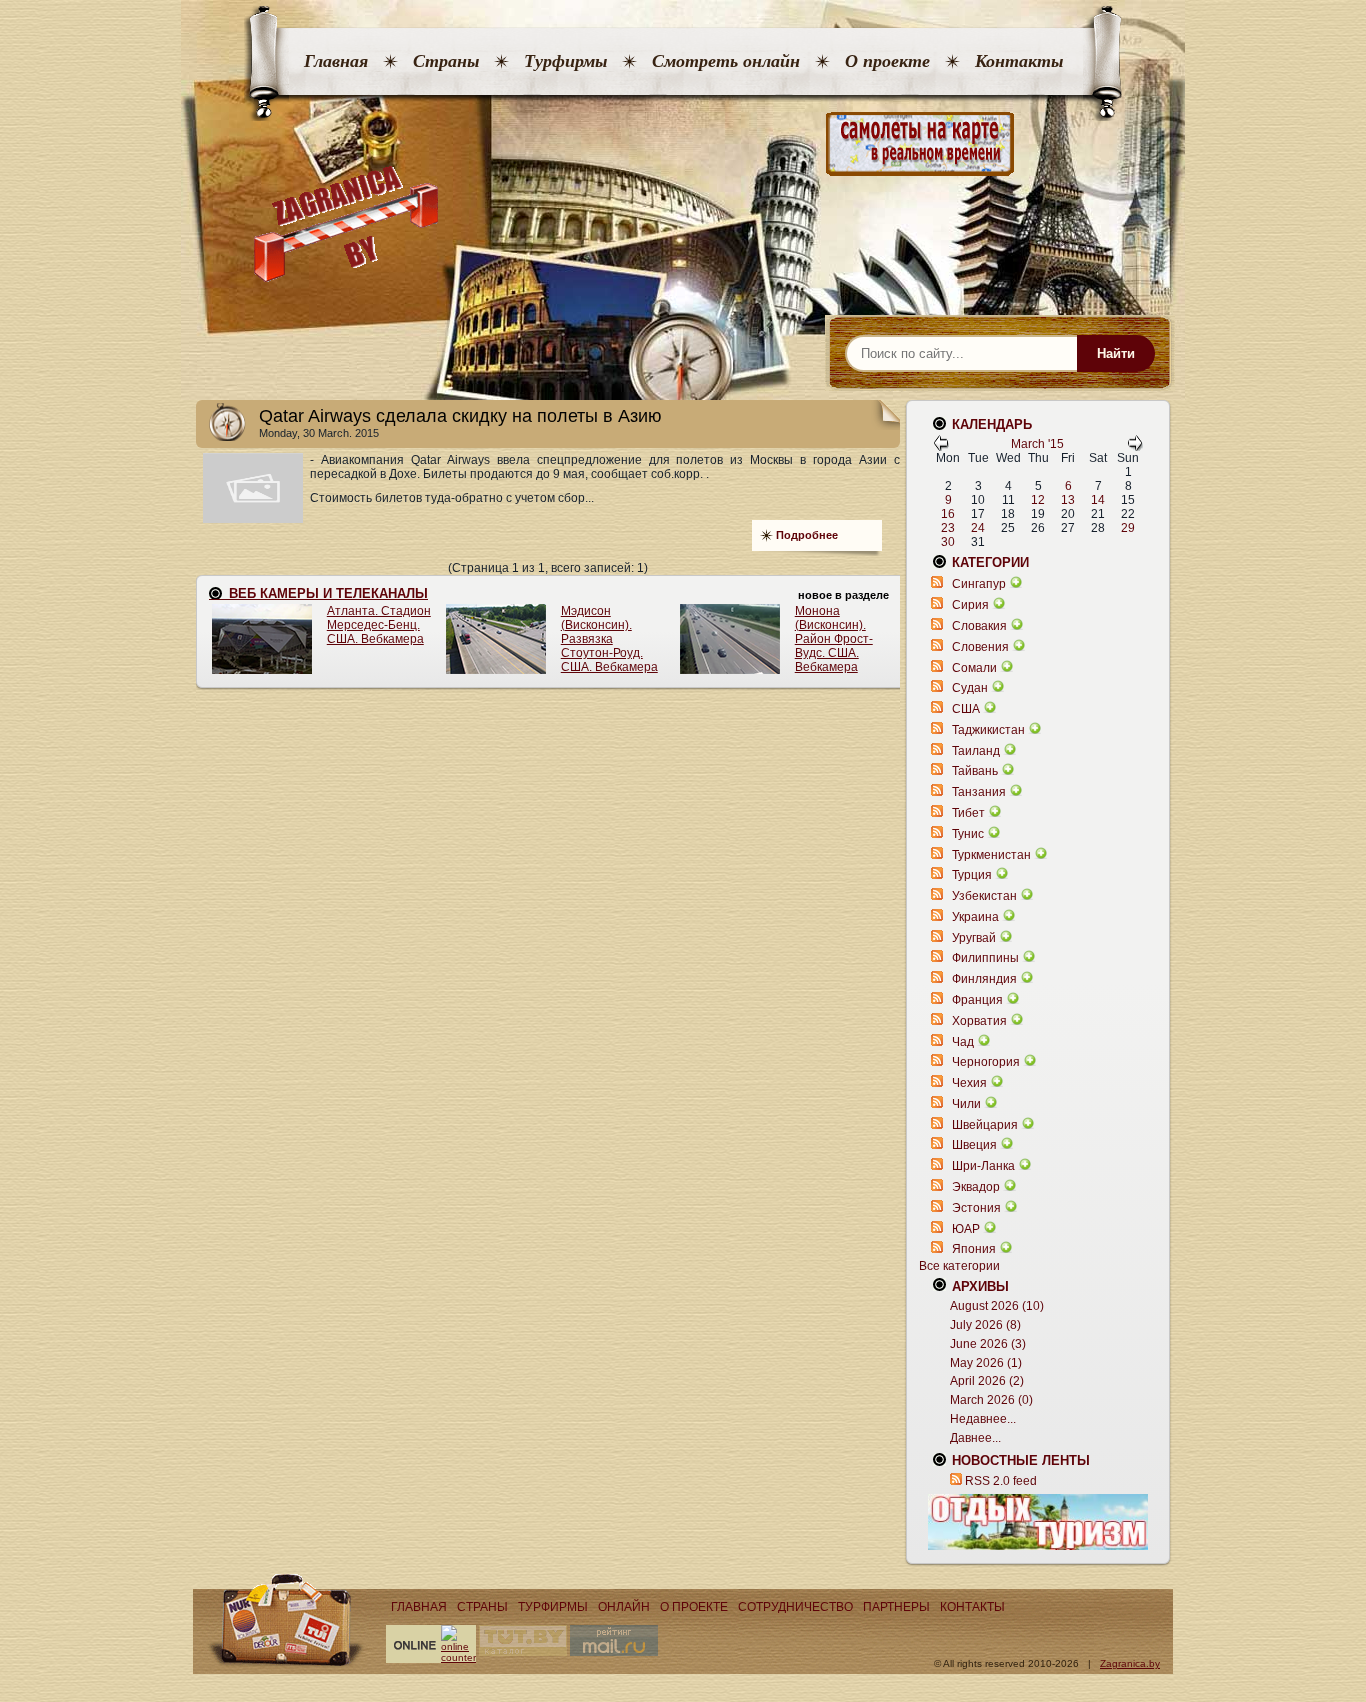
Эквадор (976, 1187)
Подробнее (807, 535)
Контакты (1019, 61)
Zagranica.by (1130, 1663)
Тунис (968, 834)
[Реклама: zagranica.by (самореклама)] (1038, 1522)
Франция (977, 1000)
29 (1128, 528)
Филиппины (985, 958)
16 (948, 514)
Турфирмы (565, 61)
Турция (972, 875)
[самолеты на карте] (683, 144)
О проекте (887, 61)
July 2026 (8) (985, 1325)
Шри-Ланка (983, 1166)
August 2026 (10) (997, 1306)
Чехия (969, 1083)
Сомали (974, 668)
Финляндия (984, 979)
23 (948, 528)
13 (1068, 500)
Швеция (974, 1145)
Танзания (979, 792)
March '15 (1037, 444)
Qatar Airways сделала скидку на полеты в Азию (460, 416)
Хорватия (979, 1021)
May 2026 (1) (986, 1363)
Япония (974, 1249)
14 (1098, 500)
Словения (980, 647)
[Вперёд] (1135, 447)
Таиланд (976, 751)
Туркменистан (991, 855)
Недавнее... (983, 1419)
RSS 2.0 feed (1001, 1481)
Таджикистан (988, 730)
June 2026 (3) (988, 1344)
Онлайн (624, 1607)
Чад (963, 1042)
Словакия (979, 626)
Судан (970, 688)
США (966, 709)
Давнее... (975, 1438)
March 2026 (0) (991, 1400)
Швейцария (985, 1125)
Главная (336, 61)
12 (1038, 500)
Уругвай (974, 938)
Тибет (968, 813)
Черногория (986, 1062)
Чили (966, 1104)
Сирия (970, 605)
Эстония (976, 1208)
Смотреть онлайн (726, 61)
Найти (1116, 353)
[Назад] (941, 447)
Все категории (959, 1266)
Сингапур (979, 584)
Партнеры (896, 1607)
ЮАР (966, 1229)
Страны (446, 61)
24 (978, 528)
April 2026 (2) (987, 1381)
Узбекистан (984, 896)
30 (948, 542)
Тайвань (975, 771)
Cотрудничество (795, 1607)
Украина (975, 917)
